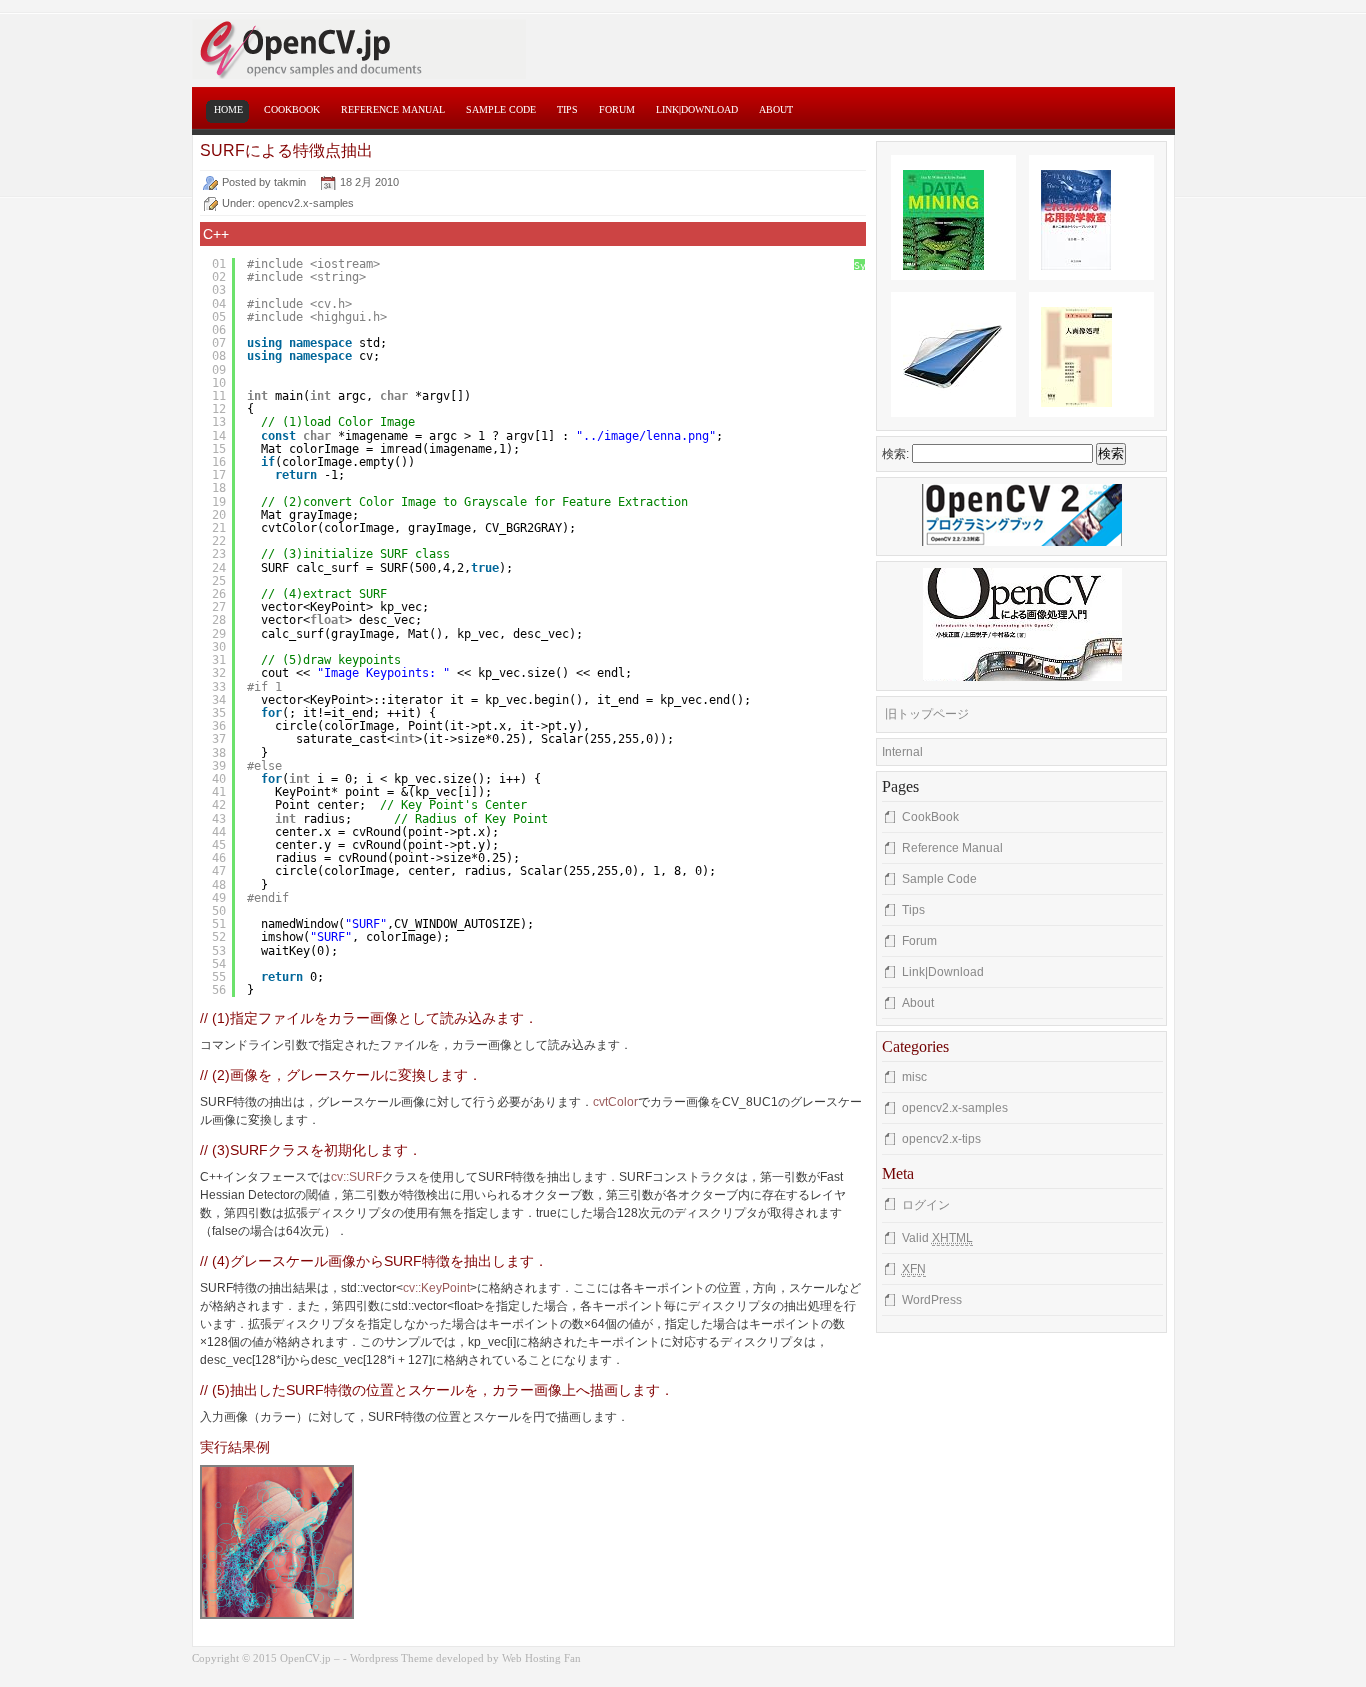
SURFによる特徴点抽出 (286, 150)
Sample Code (501, 109)
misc (914, 1077)
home (228, 109)
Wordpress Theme (391, 1658)
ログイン (926, 1205)
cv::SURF (356, 1177)
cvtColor (615, 1102)
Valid (937, 1238)
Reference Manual (393, 109)
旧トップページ (927, 714)
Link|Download (697, 109)
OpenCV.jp (437, 49)
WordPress (932, 1300)
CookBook (292, 109)
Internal (902, 752)
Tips (567, 109)
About (776, 109)
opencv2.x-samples (306, 203)
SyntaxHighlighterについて (859, 287)
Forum (617, 109)
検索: (895, 454)
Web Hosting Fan (541, 1658)
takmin (290, 182)
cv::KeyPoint (436, 1288)
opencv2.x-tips (941, 1139)
